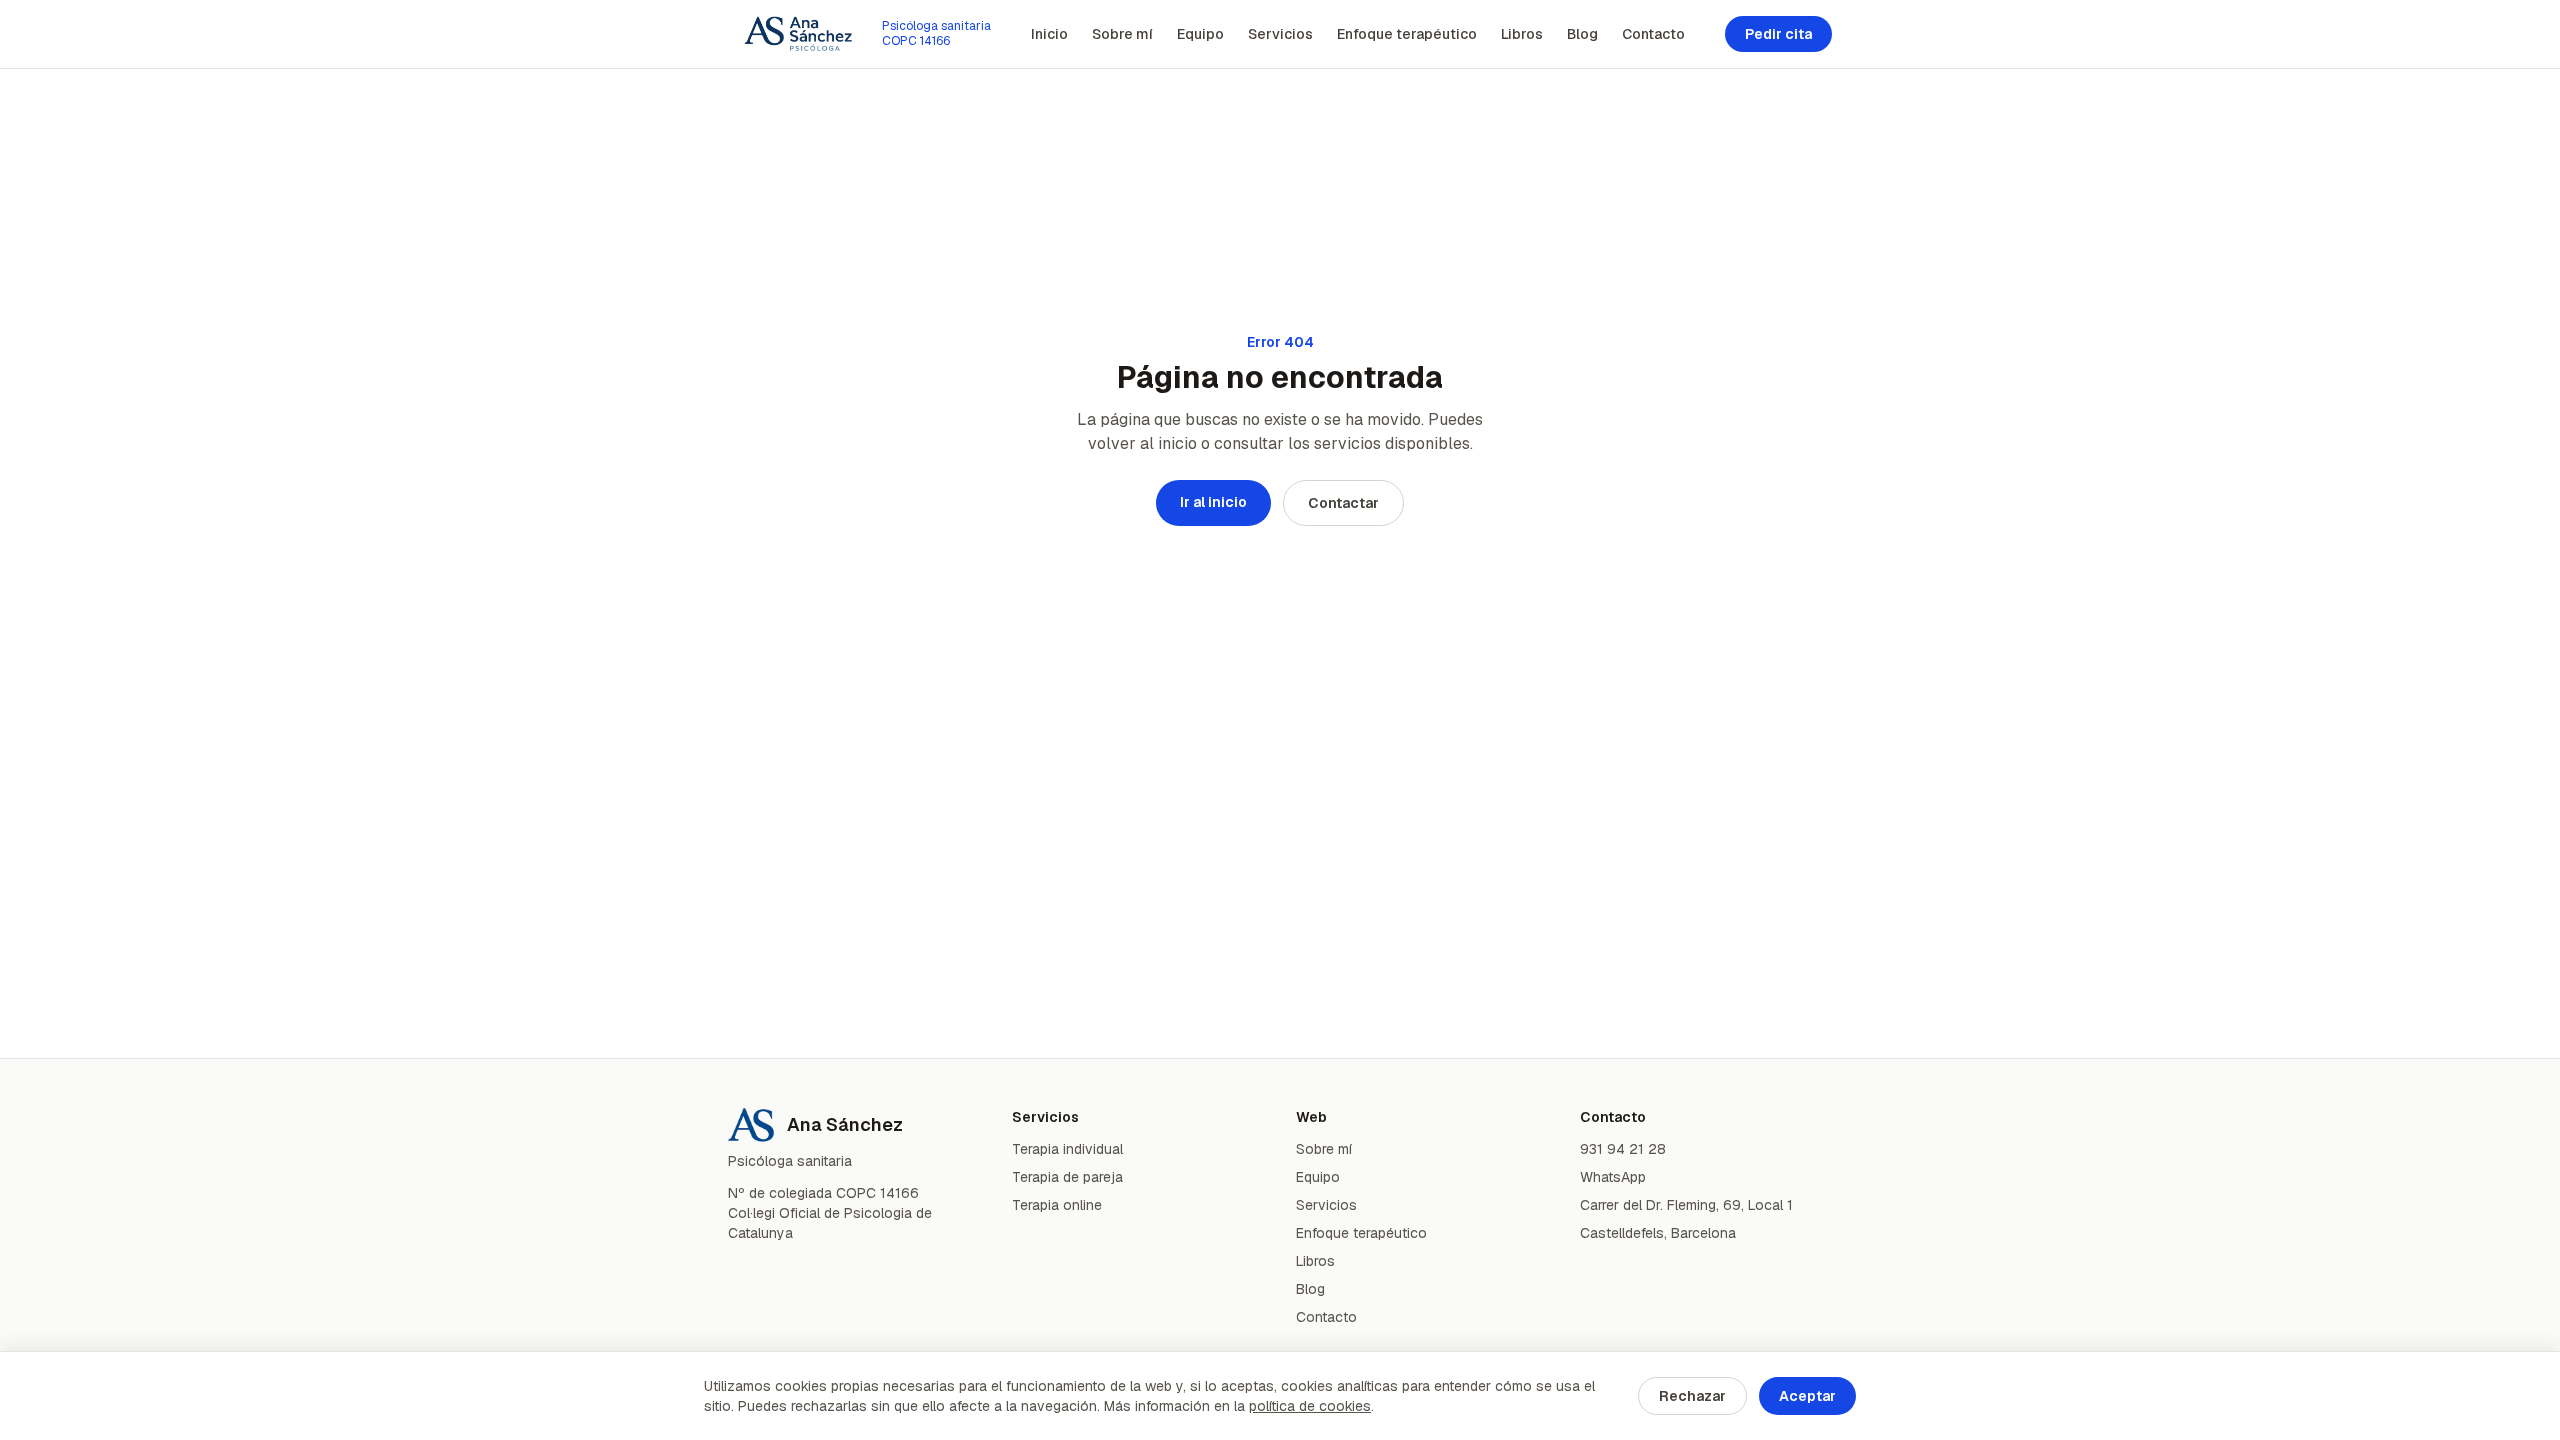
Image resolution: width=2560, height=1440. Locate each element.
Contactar (1343, 503)
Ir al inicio (1213, 502)
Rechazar (1692, 1396)
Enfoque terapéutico (1407, 34)
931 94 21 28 (1623, 1149)
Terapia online (1057, 1205)
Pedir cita (1778, 34)
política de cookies (1310, 1406)
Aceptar (1807, 1396)
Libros (1522, 34)
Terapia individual (1067, 1149)
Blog (1582, 34)
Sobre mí (1122, 34)
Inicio (1049, 34)
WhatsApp (1613, 1177)
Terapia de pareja (1067, 1177)
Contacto (1653, 34)
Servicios (1280, 34)
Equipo (1200, 34)
